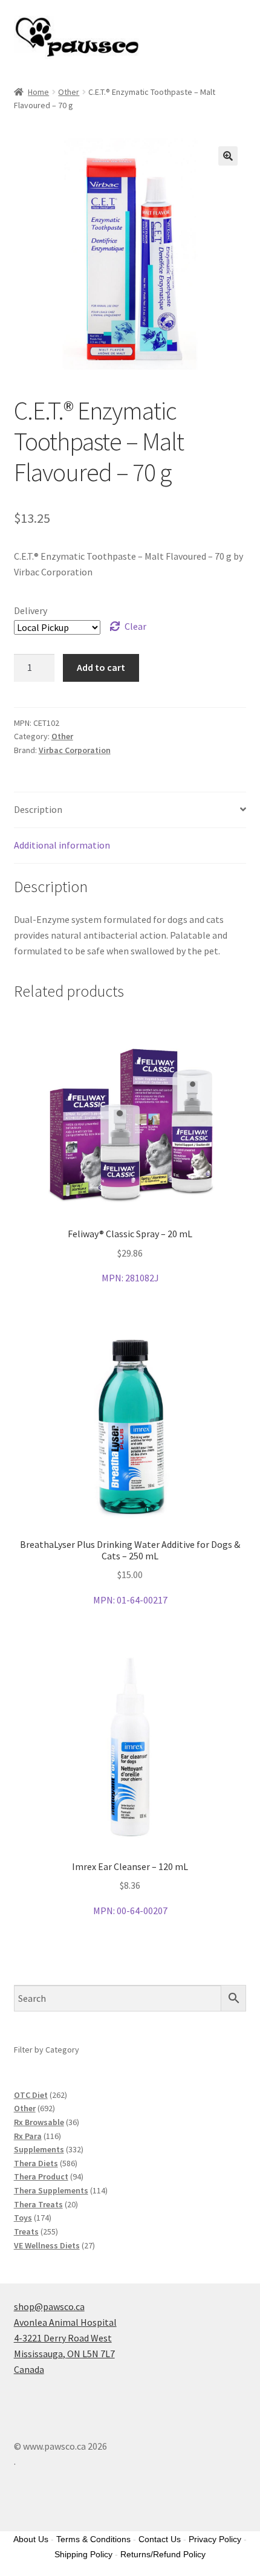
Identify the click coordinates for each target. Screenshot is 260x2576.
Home (38, 92)
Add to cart (101, 667)
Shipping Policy (83, 2554)
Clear (135, 626)
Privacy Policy (215, 2539)
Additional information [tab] (62, 845)
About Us (31, 2539)
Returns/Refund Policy (163, 2554)
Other (69, 92)
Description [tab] (38, 809)
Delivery (31, 610)
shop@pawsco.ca (49, 2306)
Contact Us (160, 2539)
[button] (228, 156)
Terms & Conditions (93, 2539)
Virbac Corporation (75, 750)
